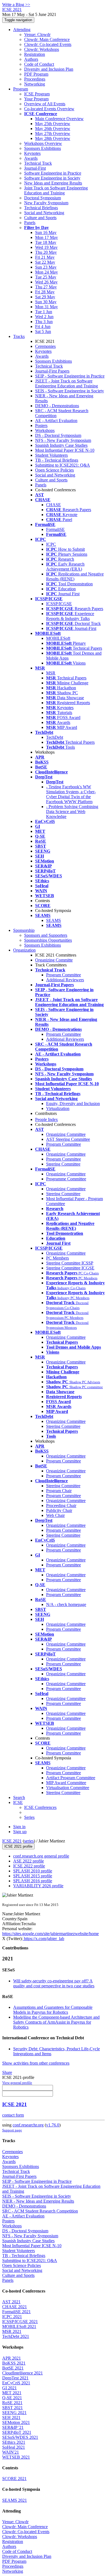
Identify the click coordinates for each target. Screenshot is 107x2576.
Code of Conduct (39, 64)
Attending (22, 30)
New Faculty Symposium (46, 203)
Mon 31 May (47, 307)
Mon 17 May (47, 237)
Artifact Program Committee (71, 1778)
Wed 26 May (46, 282)
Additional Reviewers (65, 980)
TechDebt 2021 (16, 2336)
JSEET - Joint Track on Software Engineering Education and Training (67, 383)
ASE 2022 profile (29, 1861)
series (29, 1841)
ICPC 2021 (12, 2317)
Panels (30, 223)
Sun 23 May (46, 267)
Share (7, 2072)
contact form (13, 2115)
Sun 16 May (46, 232)
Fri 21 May (45, 257)
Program (21, 89)
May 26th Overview (53, 129)
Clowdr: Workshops (42, 49)
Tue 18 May (46, 242)
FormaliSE (55, 529)
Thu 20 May (46, 252)
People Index (47, 1119)
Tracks (19, 336)
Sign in (19, 1827)
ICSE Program (37, 94)
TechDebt (55, 737)
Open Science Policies (54, 470)
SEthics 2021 (14, 2442)
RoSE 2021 (12, 2403)
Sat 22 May (45, 262)
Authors (31, 59)
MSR (51, 673)
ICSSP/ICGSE (59, 604)
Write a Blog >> (16, 5)
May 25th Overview (53, 124)
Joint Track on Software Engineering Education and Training (56, 190)
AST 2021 (11, 2302)
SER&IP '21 (13, 2427)
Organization (24, 950)
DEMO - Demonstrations (57, 406)
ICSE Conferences (40, 1807)
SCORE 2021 (14, 2479)
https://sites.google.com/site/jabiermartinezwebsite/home (50, 1934)
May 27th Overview (53, 133)
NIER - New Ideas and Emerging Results (38, 2201)
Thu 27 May (46, 287)
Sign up (20, 1832)
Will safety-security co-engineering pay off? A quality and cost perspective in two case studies (54, 1983)
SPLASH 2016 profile (33, 1881)
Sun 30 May (46, 302)
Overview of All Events (45, 104)
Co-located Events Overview (49, 109)
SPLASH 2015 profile (33, 1876)
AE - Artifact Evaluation (56, 421)
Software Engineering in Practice (53, 173)
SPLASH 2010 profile (33, 1871)
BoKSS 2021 (14, 2363)
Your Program (36, 99)
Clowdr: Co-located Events (48, 44)
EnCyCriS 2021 (16, 2383)
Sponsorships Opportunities (48, 940)
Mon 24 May (47, 272)
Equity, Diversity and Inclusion (73, 1104)
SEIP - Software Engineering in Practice (70, 376)
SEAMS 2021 (15, 2500)
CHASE (54, 505)
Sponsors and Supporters (46, 935)
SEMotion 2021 (16, 2422)
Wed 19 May (46, 247)
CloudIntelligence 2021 (22, 2373)
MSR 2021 (12, 2331)
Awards (31, 158)
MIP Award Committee (66, 1783)
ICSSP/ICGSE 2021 (20, 2322)
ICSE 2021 (12, 1841)
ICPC (51, 544)
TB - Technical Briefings (57, 460)
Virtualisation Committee (68, 1788)
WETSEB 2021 (16, 2457)
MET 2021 (12, 2393)
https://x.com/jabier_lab (43, 1939)
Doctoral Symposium (43, 198)
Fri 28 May (45, 292)
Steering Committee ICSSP (70, 1263)
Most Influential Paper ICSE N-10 (65, 450)
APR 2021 (12, 2358)
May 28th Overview (53, 138)
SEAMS (54, 920)
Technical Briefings (41, 208)
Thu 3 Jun (44, 322)
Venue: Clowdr (37, 35)
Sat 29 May (45, 297)
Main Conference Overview (59, 119)
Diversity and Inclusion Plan (49, 69)
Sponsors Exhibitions (43, 148)
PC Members (57, 1258)
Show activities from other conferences (36, 2063)
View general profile (17, 2083)
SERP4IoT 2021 (17, 2432)
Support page (12, 2130)
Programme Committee (66, 1179)
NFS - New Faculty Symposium (63, 440)
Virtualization (58, 1108)
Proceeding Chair (61, 1505)
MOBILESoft (58, 638)
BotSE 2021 (13, 2368)
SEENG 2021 (14, 2413)
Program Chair (59, 1491)
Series (29, 1817)
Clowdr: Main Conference (47, 39)
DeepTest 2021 (15, 2378)
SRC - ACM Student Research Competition (40, 2211)
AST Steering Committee (68, 1139)
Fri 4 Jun (43, 327)
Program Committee (64, 975)
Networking (35, 84)
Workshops (45, 430)
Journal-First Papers (52, 371)
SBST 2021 (12, 2408)
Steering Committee (63, 1164)
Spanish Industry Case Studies (61, 445)
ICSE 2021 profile (18, 1846)
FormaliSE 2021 (16, 2312)
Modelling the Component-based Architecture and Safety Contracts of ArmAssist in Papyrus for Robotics (56, 2022)
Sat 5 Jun (43, 331)
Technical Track (38, 163)
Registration (35, 54)
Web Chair (55, 1515)
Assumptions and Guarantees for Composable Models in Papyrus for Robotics (53, 2010)
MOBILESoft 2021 (19, 2326)
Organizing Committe (54, 960)
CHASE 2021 (15, 2307)
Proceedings (35, 79)
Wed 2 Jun (44, 317)
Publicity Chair (59, 1510)
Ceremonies (45, 346)
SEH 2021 (11, 2417)
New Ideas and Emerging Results (53, 183)
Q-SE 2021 (12, 2398)
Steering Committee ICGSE (70, 1268)
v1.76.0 (53, 2125)
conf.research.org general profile (41, 1856)
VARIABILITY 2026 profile (38, 1886)
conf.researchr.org (28, 2125)
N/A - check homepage (66, 1604)
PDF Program (36, 74)
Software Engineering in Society (52, 178)
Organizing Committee (66, 1134)
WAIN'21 (11, 2452)
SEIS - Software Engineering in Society (70, 391)
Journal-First (35, 168)
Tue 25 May (46, 277)
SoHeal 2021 (14, 2447)
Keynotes (32, 153)
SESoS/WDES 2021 (20, 2437)
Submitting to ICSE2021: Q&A (63, 465)
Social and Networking (44, 213)
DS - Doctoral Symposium (58, 435)
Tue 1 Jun (44, 312)
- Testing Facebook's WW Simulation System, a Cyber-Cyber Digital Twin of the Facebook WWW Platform (71, 794)
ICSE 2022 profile (29, 1866)
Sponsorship (24, 930)
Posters (41, 425)
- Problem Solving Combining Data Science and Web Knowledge (72, 812)
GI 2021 (9, 2388)
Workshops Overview (43, 143)
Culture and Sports (40, 218)
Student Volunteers (51, 455)
